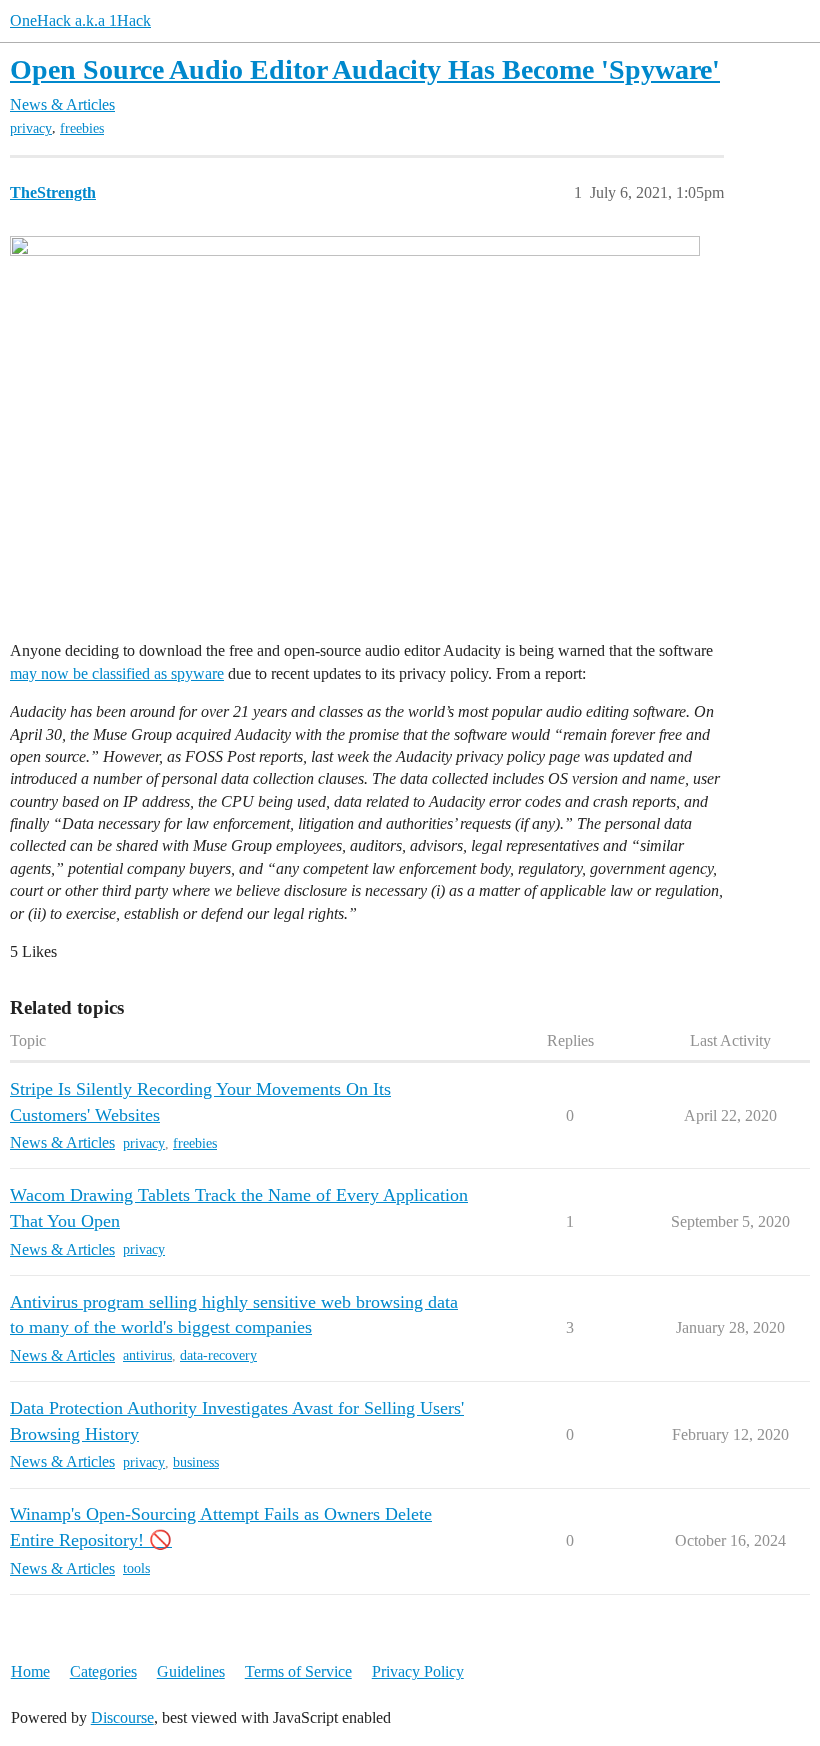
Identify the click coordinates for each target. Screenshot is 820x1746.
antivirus (147, 1355)
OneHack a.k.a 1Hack (80, 20)
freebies (82, 128)
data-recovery (218, 1355)
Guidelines (191, 1671)
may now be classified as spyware (117, 673)
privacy (31, 128)
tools (136, 1568)
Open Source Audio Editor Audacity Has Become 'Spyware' (365, 69)
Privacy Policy (418, 1671)
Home (30, 1671)
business (196, 1462)
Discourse (122, 1717)
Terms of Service (298, 1671)
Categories (103, 1671)
